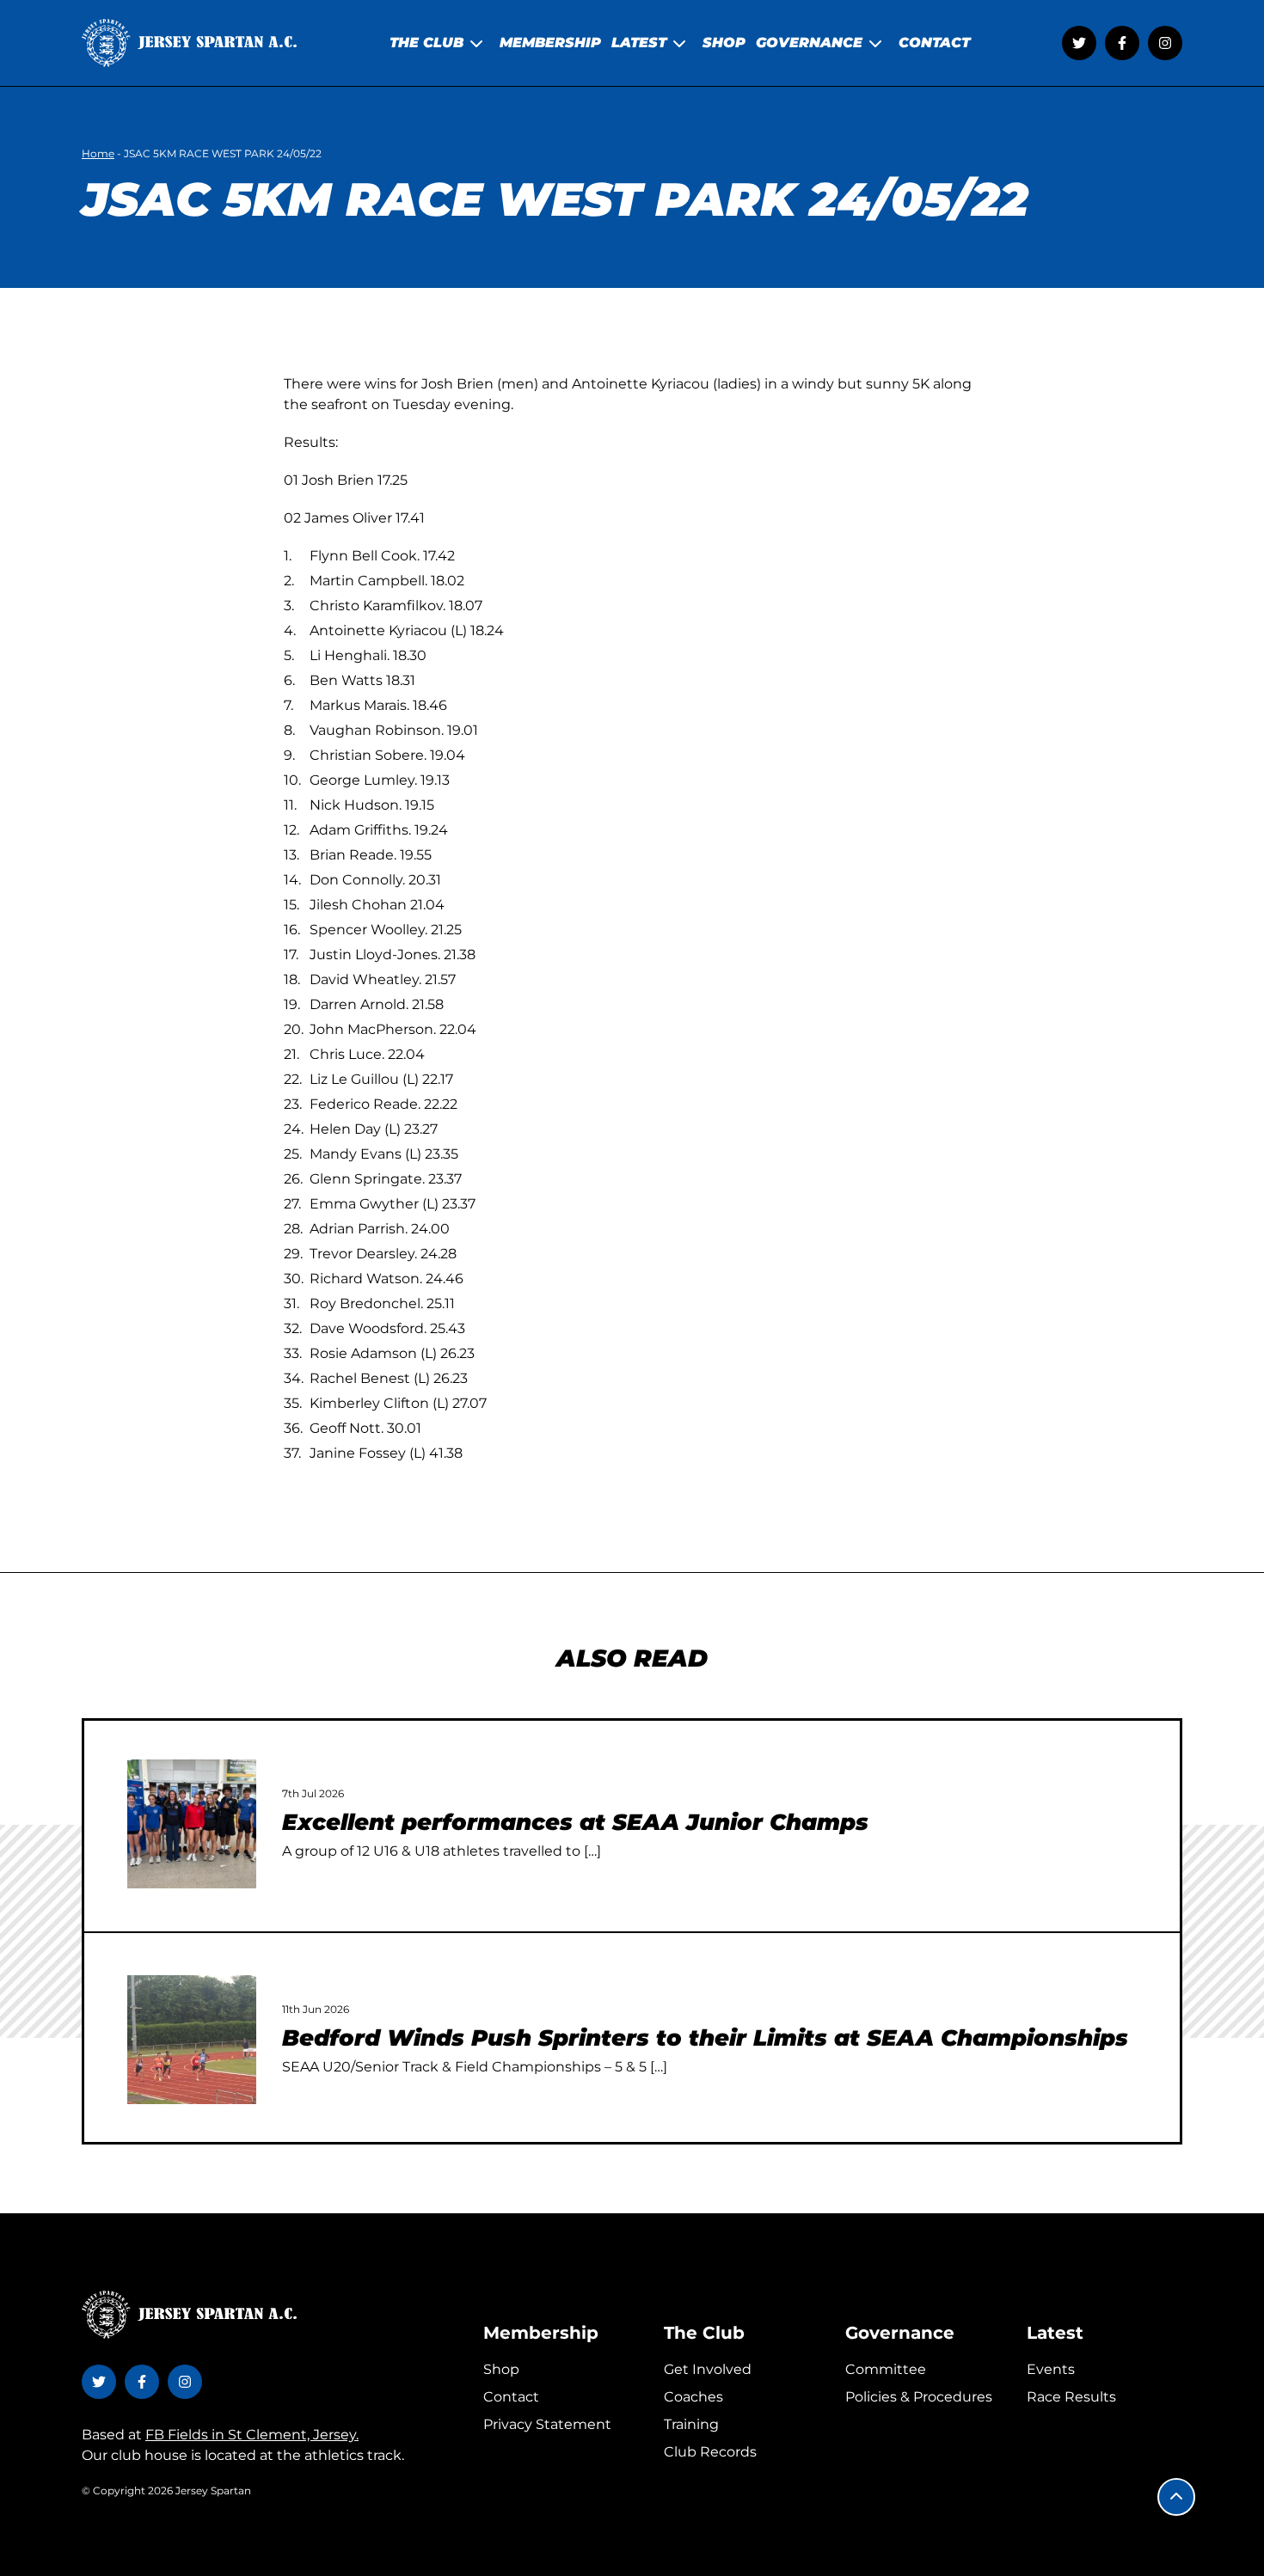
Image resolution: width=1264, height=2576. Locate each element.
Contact (511, 2397)
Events (1051, 2369)
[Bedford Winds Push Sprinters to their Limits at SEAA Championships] (192, 2040)
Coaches (693, 2397)
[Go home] (189, 43)
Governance (900, 2333)
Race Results (1071, 2397)
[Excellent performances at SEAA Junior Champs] (192, 1824)
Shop (501, 2369)
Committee (886, 2369)
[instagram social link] (1165, 43)
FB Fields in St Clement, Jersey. (252, 2435)
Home (98, 153)
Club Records (710, 2452)
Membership (541, 2333)
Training (691, 2424)
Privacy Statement (547, 2424)
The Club (704, 2333)
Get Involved (708, 2369)
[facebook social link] (1122, 43)
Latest (1055, 2333)
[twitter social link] (1079, 43)
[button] (1176, 2497)
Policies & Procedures (919, 2397)
